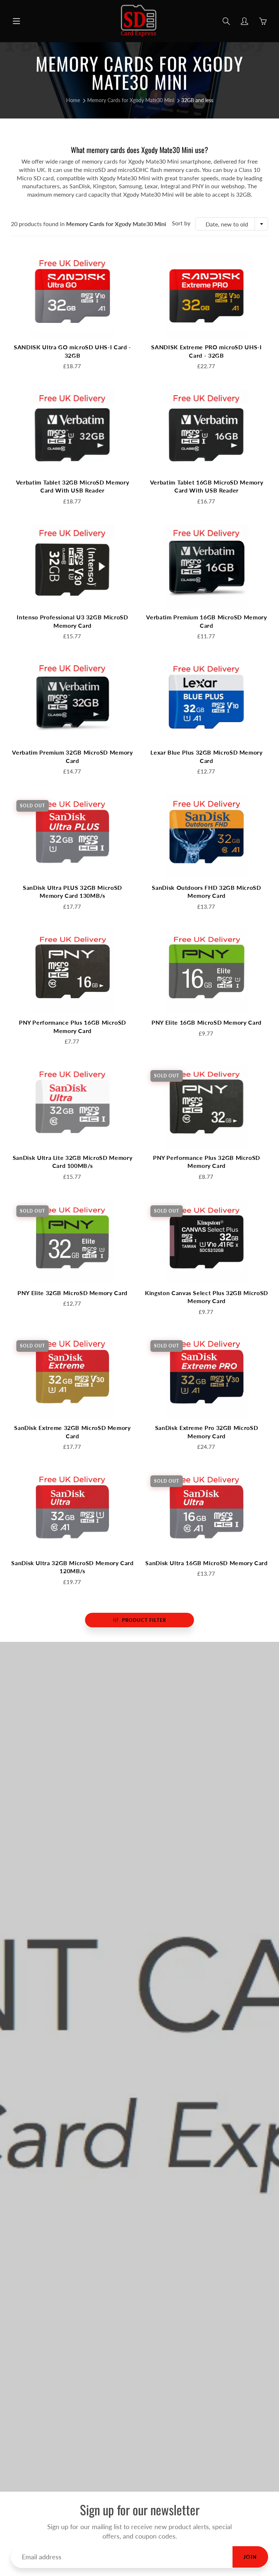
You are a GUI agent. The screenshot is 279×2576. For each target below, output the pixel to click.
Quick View (73, 296)
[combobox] (232, 224)
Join (250, 2557)
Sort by (181, 223)
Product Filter (144, 1620)
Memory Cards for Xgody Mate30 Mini (131, 100)
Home (73, 100)
